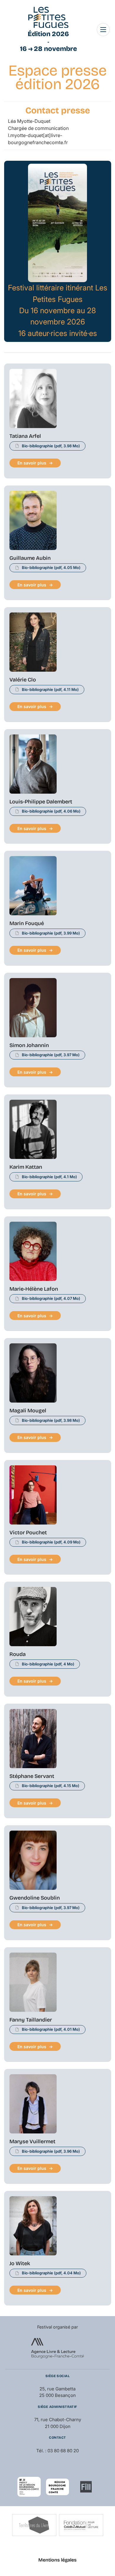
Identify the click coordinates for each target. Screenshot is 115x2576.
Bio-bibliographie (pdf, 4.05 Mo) (51, 567)
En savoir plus (32, 463)
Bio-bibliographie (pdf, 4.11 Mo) (50, 689)
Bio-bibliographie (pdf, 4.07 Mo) (51, 1298)
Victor (28, 1533)
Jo (20, 2263)
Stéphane (32, 1776)
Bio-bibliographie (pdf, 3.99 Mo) (51, 933)
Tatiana (25, 436)
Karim (26, 1167)
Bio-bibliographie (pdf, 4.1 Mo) (49, 1177)
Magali (28, 1411)
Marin (27, 923)
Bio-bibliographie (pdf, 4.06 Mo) (51, 811)
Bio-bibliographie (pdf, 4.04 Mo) (51, 2273)
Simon (29, 1045)
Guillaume (30, 558)
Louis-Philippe (41, 802)
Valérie (23, 680)
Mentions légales (57, 2560)
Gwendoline (35, 1898)
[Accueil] (48, 17)
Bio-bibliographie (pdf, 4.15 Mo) (51, 1786)
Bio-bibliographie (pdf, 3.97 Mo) (51, 1055)
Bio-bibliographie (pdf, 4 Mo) (48, 1664)
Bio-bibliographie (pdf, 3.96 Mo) (51, 2151)
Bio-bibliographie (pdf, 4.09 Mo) (51, 1542)
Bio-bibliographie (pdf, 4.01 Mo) (51, 2029)
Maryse (32, 2141)
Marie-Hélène (34, 1289)
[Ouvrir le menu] (103, 30)
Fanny (31, 2020)
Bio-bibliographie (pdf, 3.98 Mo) (51, 446)
